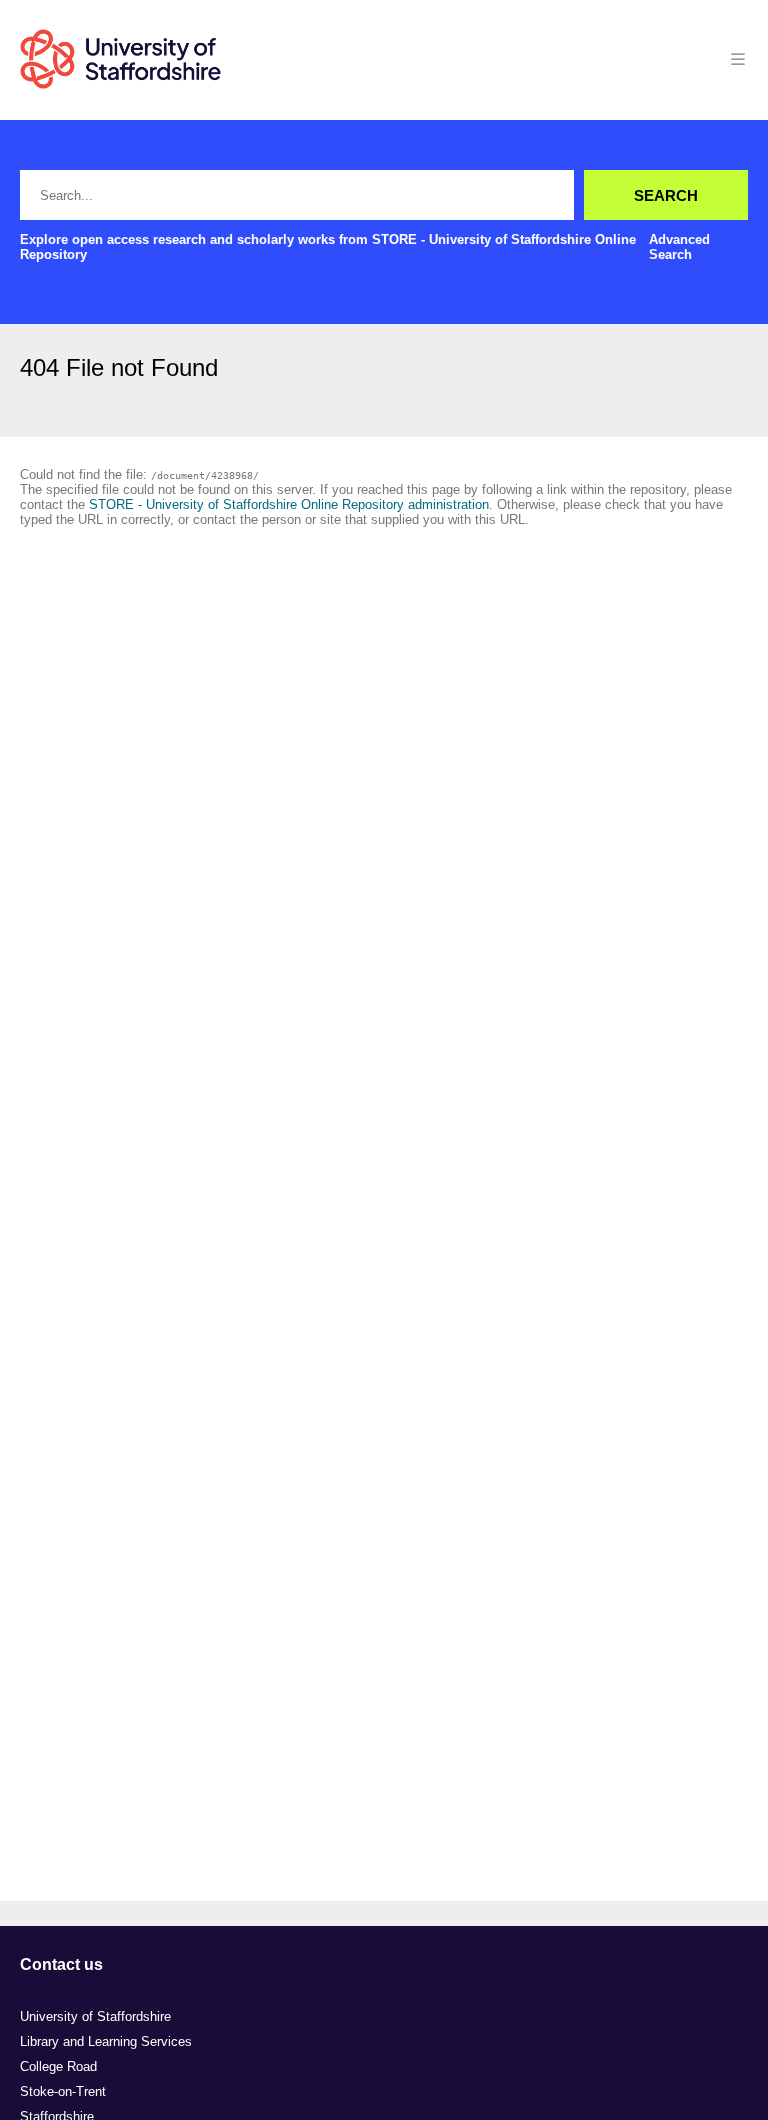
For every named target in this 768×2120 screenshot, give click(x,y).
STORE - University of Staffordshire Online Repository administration (289, 504)
